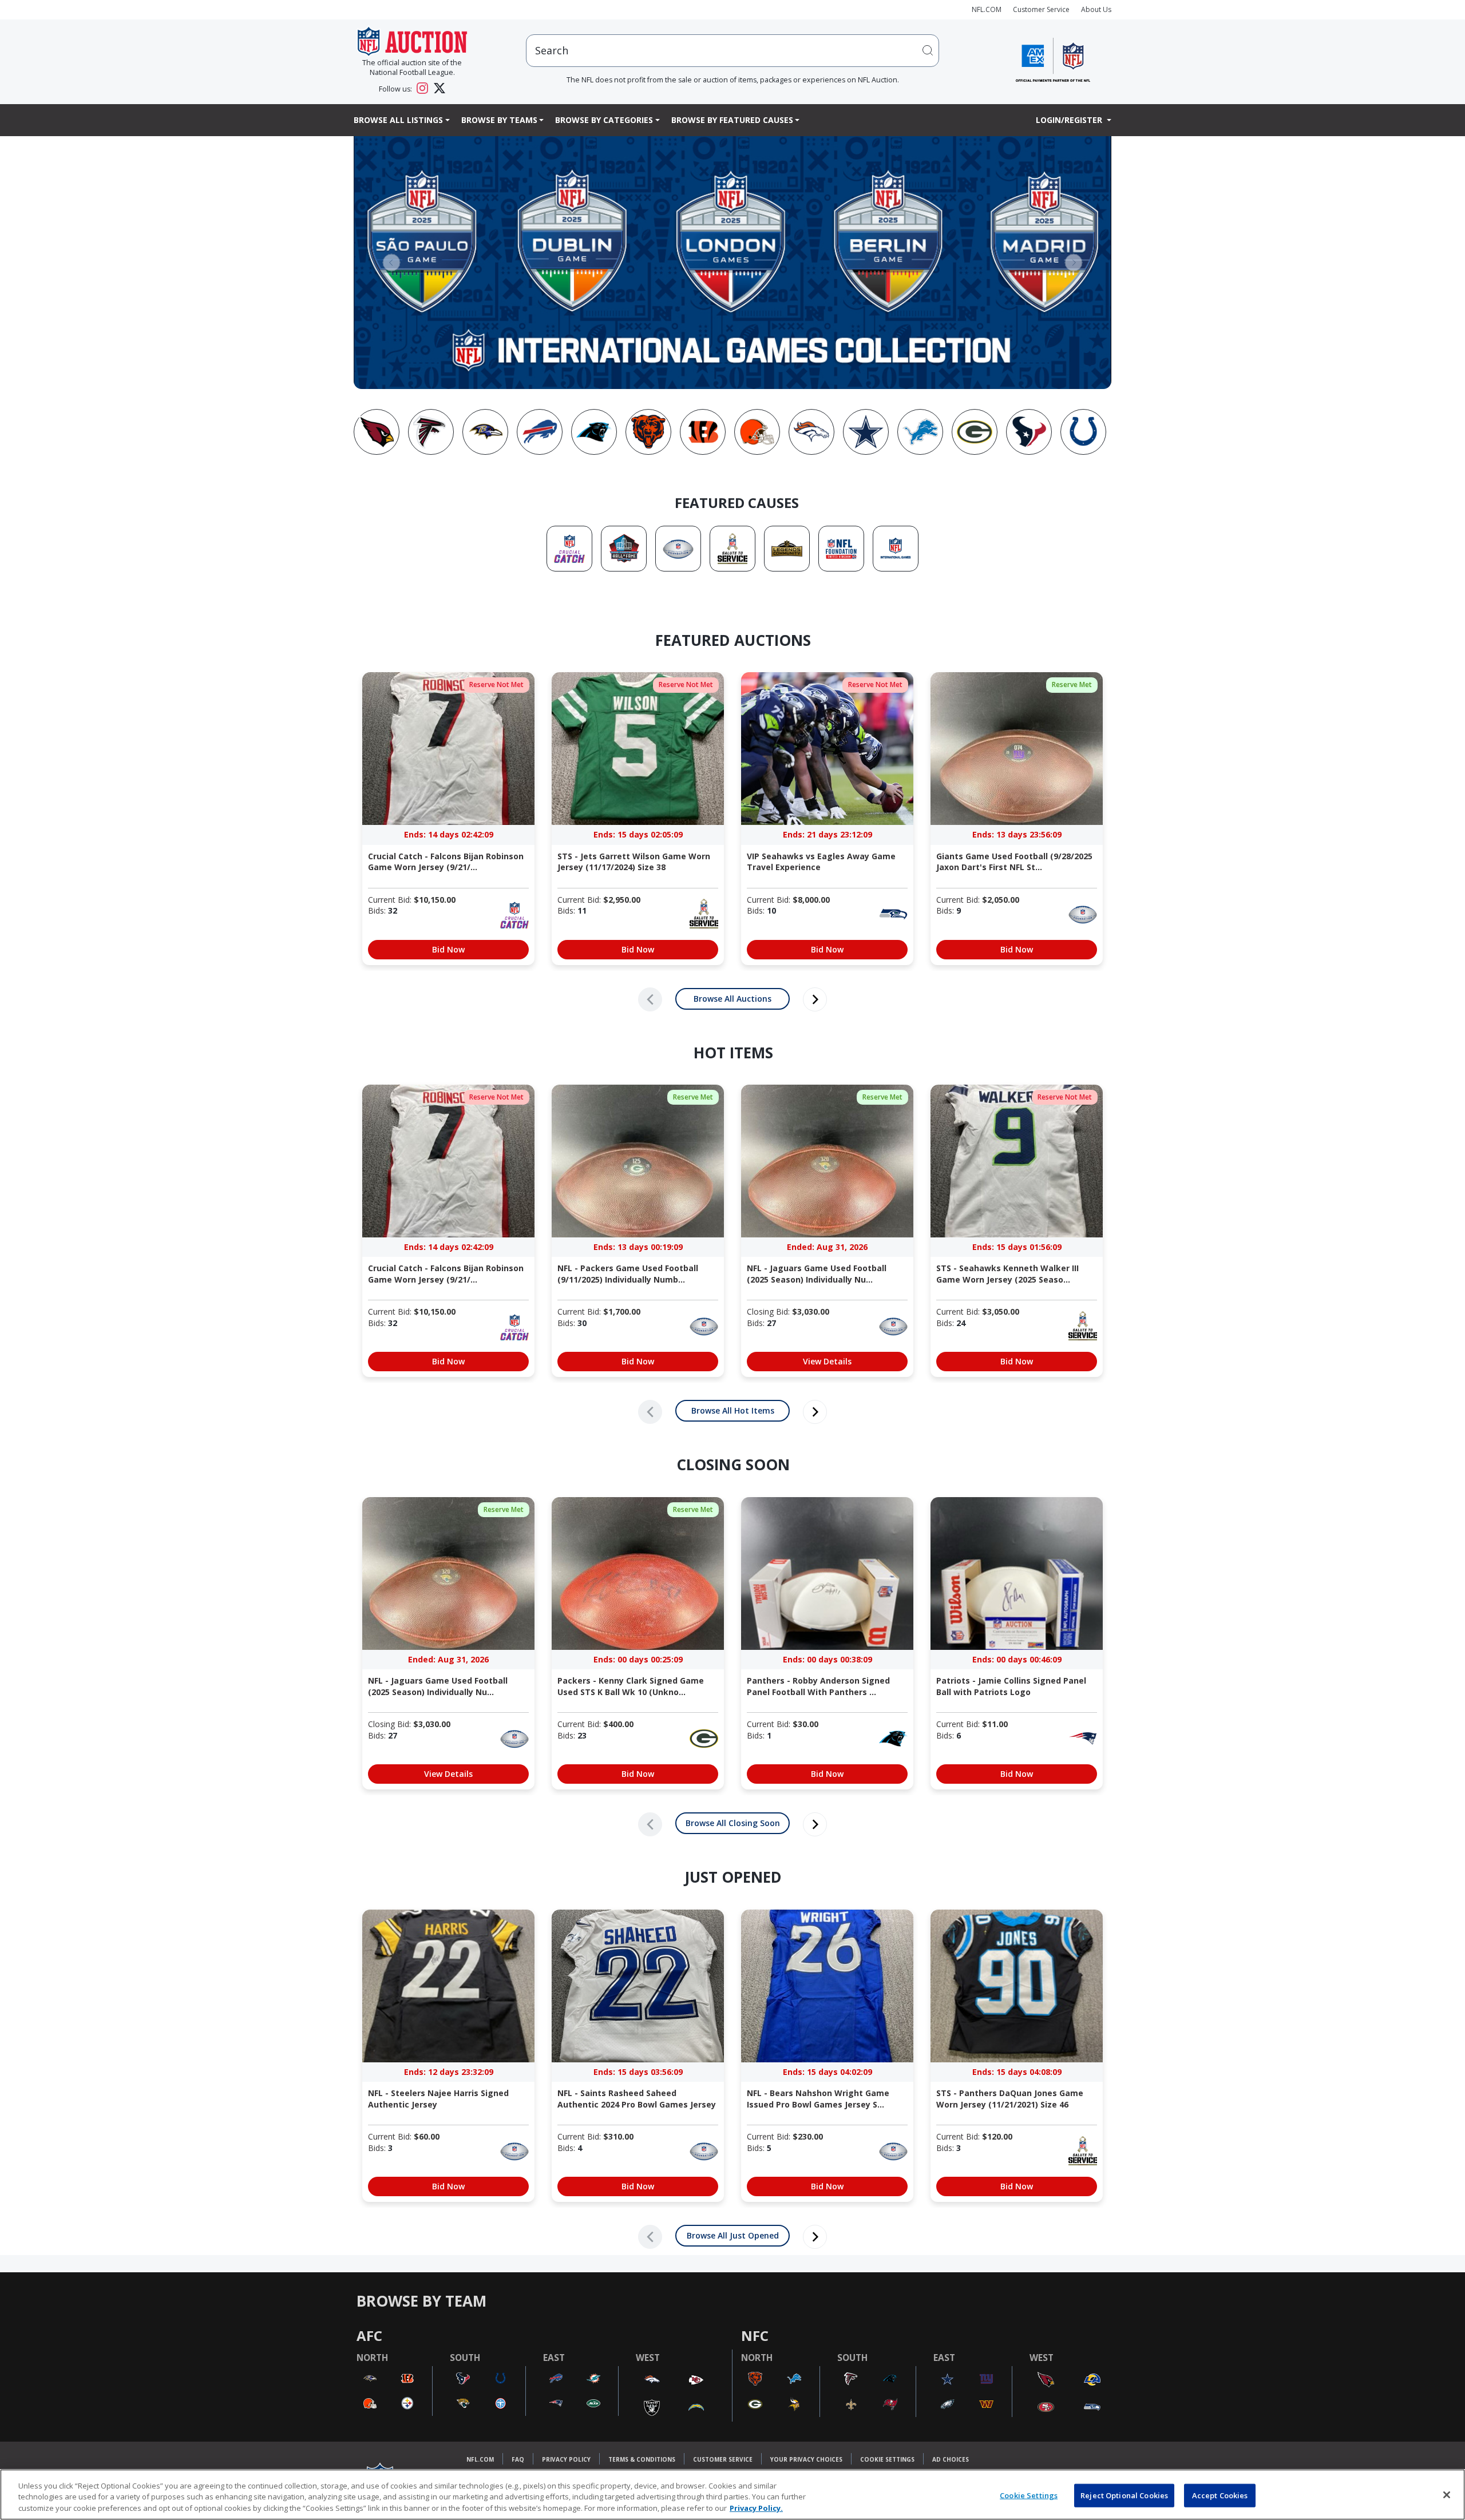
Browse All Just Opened (733, 2235)
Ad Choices (951, 2459)
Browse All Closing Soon (733, 1823)
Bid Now (448, 949)
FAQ (518, 2459)
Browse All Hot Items (733, 1410)
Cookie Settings (887, 2459)
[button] (391, 262)
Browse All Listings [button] (398, 120)
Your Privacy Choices (806, 2459)
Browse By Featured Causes (732, 120)
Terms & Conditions (642, 2459)
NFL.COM (987, 9)
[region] (732, 2495)
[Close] (1447, 2495)
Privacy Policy (566, 2459)
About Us (1096, 9)
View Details (827, 1361)
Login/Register (1070, 120)
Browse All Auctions (732, 999)
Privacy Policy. (756, 2508)
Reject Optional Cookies (1124, 2495)
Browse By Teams (499, 120)
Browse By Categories (604, 120)
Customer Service (1041, 9)
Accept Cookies (1220, 2495)
